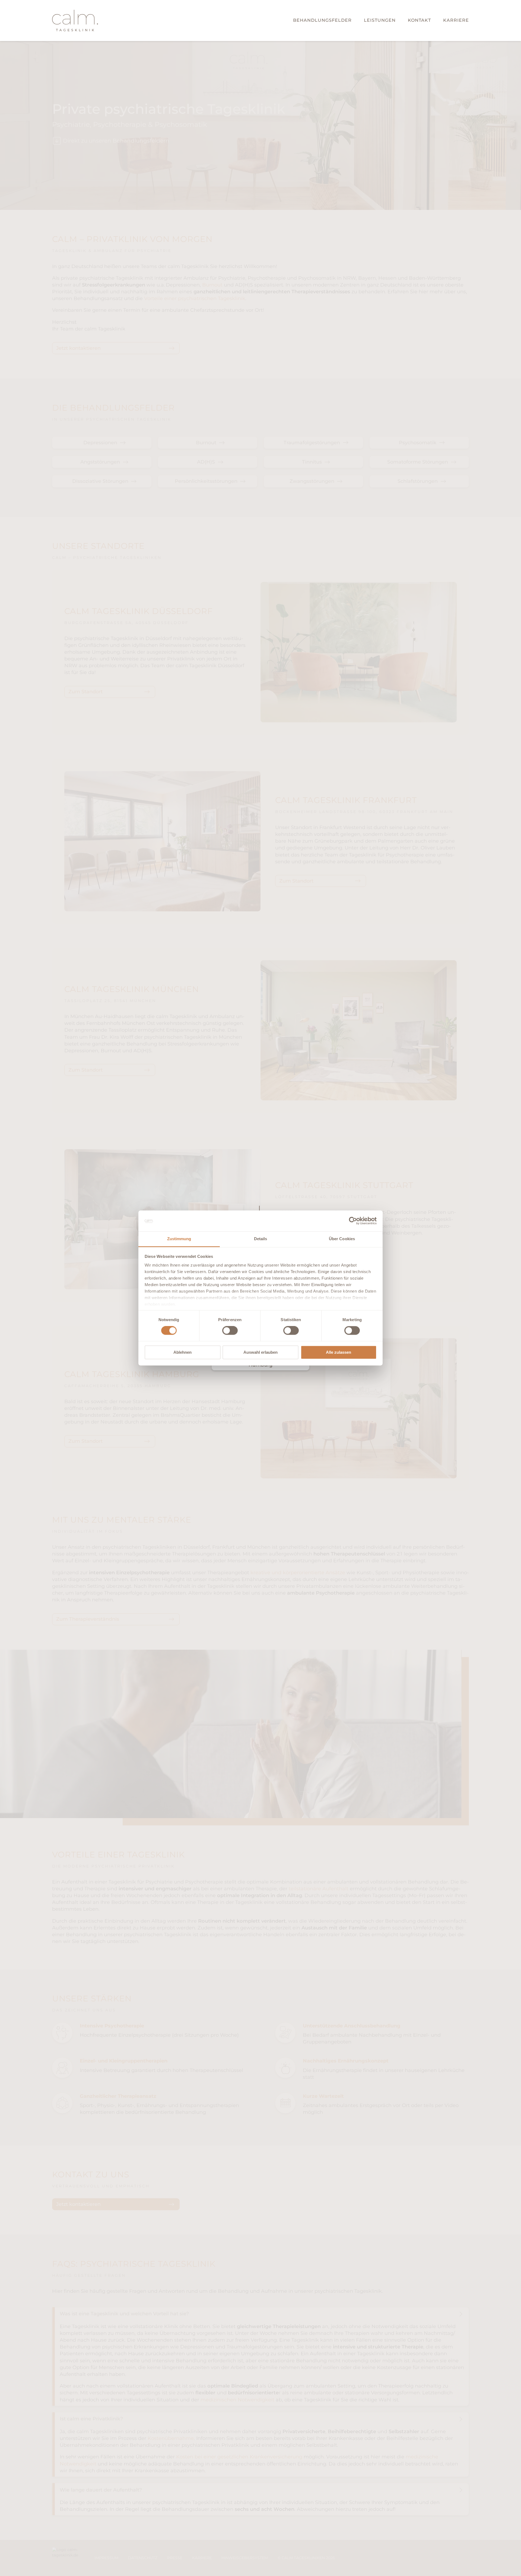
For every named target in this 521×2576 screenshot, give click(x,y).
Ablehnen (182, 1352)
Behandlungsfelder (322, 20)
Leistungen (380, 20)
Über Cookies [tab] (342, 1239)
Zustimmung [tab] (179, 1239)
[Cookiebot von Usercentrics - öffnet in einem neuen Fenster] (353, 1221)
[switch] (230, 1331)
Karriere (456, 20)
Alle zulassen (339, 1352)
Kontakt (419, 20)
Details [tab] (261, 1239)
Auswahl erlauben (260, 1352)
